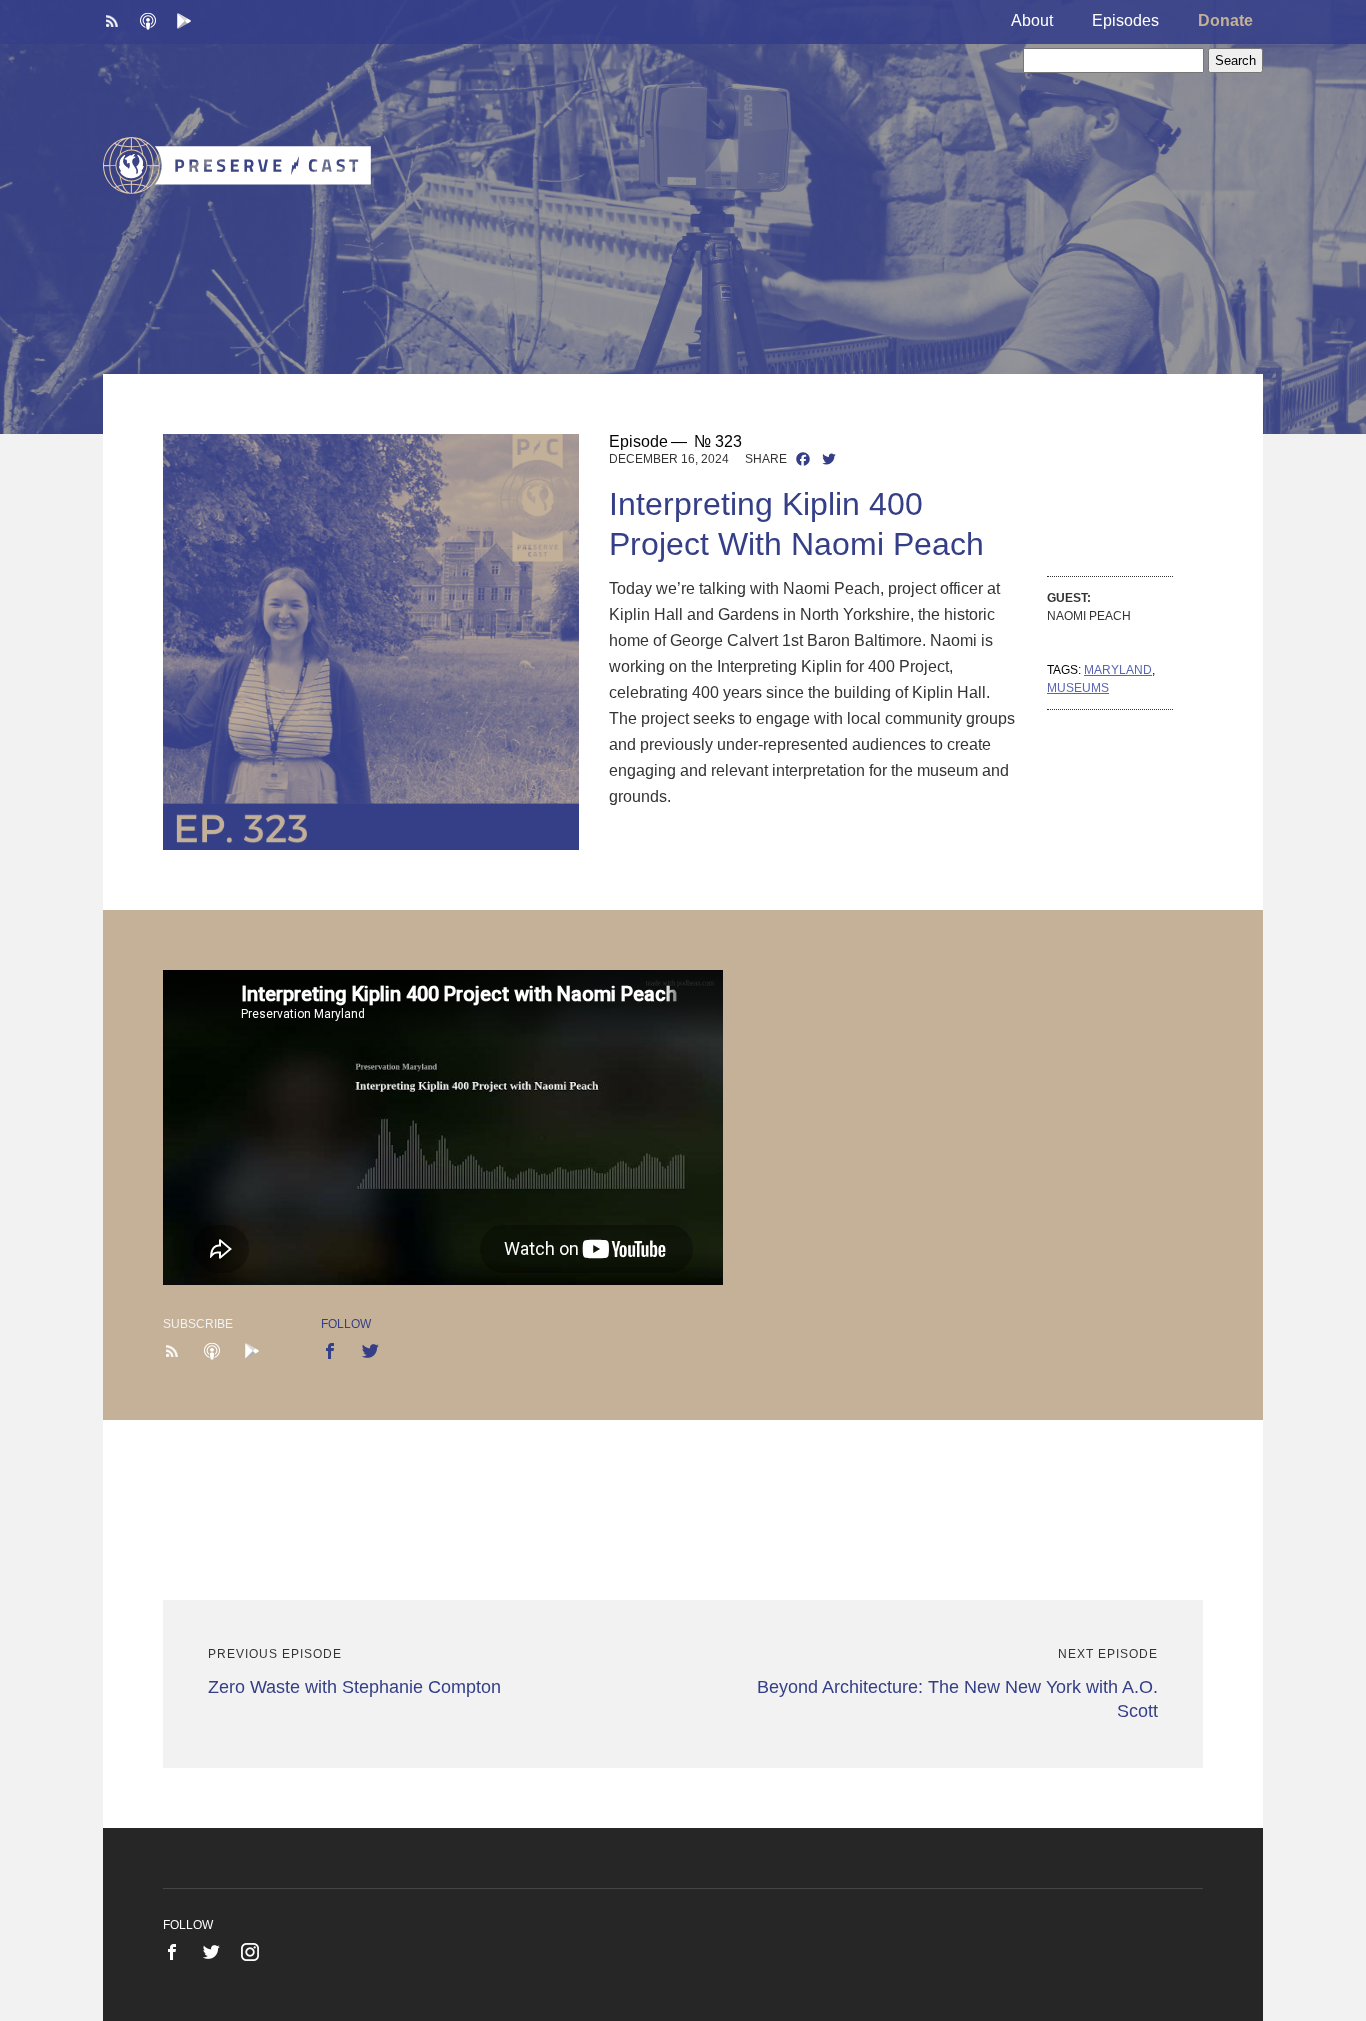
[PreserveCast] (237, 164)
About (1032, 20)
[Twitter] (829, 461)
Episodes (1125, 20)
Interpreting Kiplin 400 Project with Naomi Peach (796, 524)
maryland (1118, 670)
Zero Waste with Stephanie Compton (354, 1687)
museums (1078, 688)
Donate (1225, 20)
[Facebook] (803, 461)
